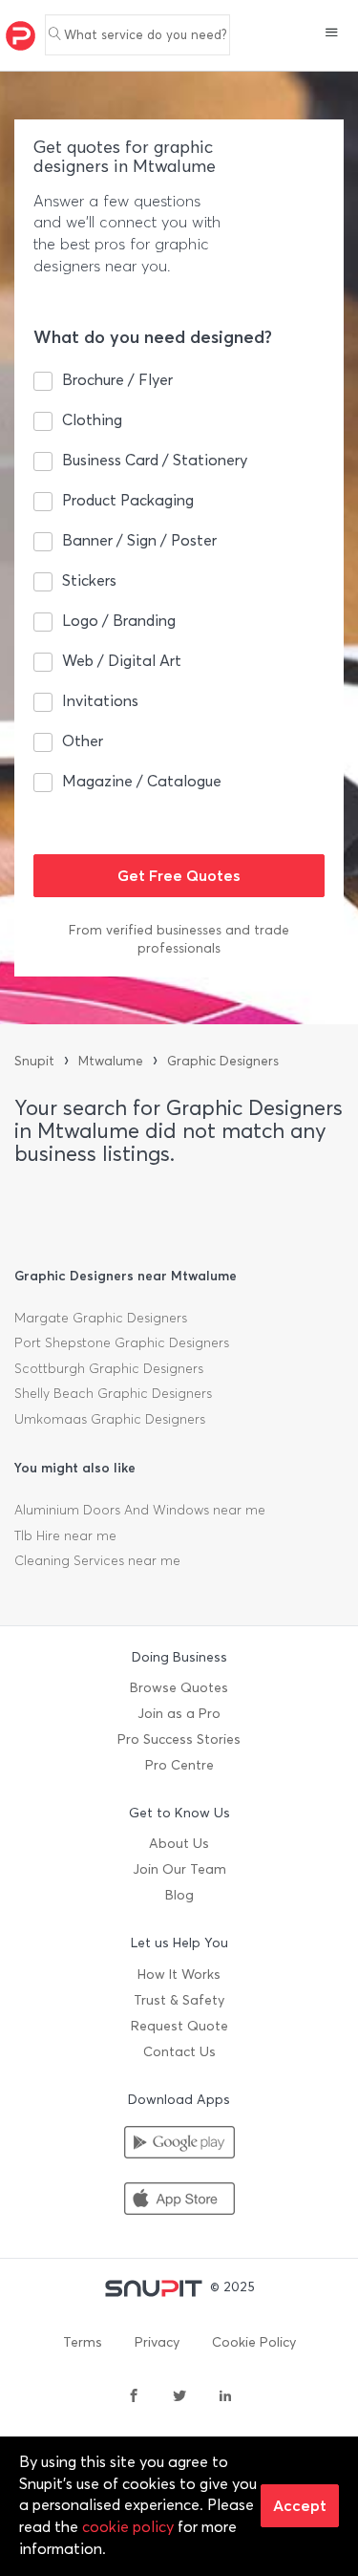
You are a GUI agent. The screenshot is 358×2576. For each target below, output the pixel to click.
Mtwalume (111, 1061)
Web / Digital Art (122, 661)
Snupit (34, 1061)
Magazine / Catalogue (142, 781)
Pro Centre (179, 1765)
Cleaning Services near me (97, 1561)
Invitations (100, 701)
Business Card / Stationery (155, 460)
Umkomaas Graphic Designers (110, 1419)
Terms (83, 2342)
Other (83, 741)
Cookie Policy (254, 2342)
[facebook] (134, 2397)
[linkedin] (225, 2397)
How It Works (179, 1975)
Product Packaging (128, 500)
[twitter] (179, 2397)
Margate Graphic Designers (101, 1318)
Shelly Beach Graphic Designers (113, 1394)
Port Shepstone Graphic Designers (122, 1343)
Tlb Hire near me (65, 1536)
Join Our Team (179, 1869)
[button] (332, 34)
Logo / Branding (119, 621)
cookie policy (128, 2527)
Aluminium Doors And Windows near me (140, 1510)
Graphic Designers (223, 1061)
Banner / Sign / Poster (139, 540)
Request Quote (179, 2026)
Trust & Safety (179, 2000)
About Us (179, 1844)
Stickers (89, 580)
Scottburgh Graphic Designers (109, 1369)
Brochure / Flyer (117, 380)
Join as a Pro (179, 1714)
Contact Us (179, 2052)
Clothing (92, 420)
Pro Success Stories (179, 1739)
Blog (179, 1895)
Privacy (157, 2342)
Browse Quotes (179, 1688)
